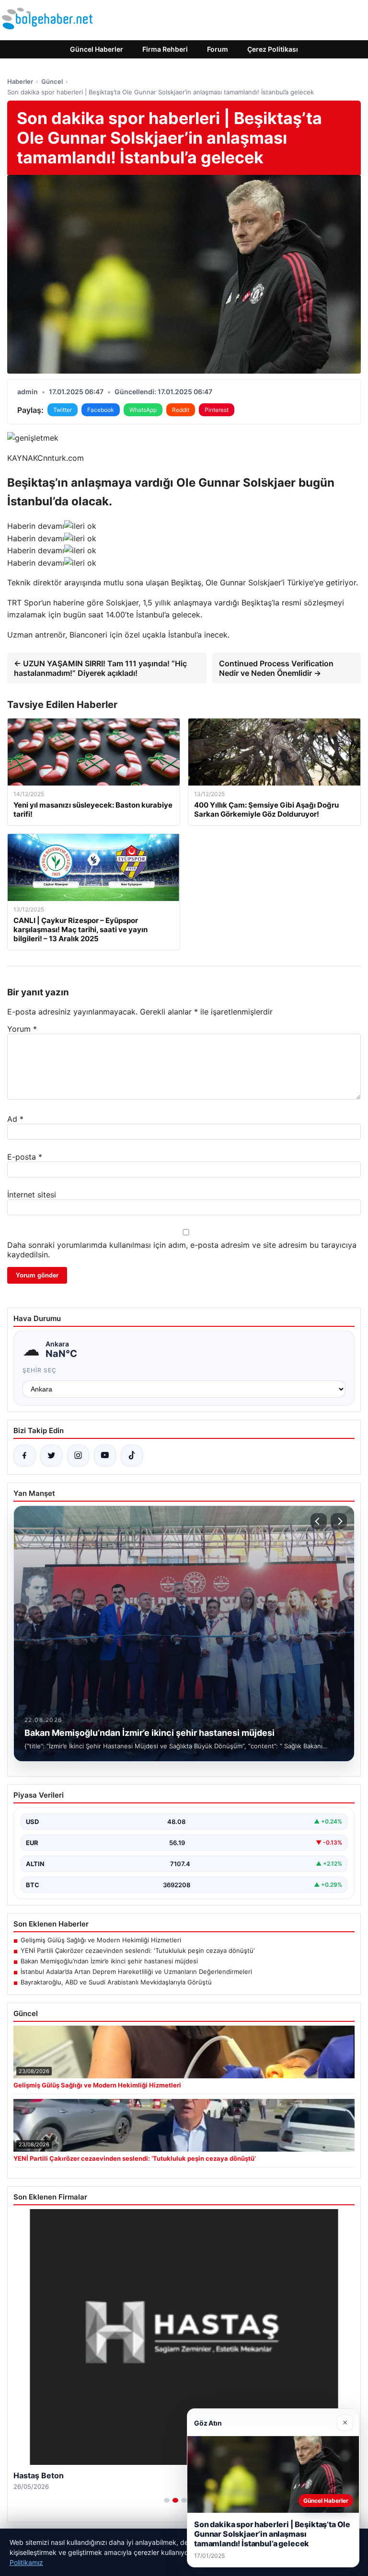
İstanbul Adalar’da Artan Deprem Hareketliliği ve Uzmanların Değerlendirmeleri (136, 1972)
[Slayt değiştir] (167, 2500)
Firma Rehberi (165, 49)
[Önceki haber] (319, 1521)
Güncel (52, 81)
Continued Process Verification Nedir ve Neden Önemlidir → (276, 668)
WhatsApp (143, 410)
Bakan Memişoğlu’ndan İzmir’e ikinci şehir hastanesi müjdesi (109, 1961)
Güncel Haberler (97, 49)
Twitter (63, 410)
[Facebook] (24, 1456)
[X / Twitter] (51, 1456)
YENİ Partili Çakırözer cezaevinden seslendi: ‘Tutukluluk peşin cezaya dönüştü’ (138, 1950)
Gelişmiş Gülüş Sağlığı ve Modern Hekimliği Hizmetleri (101, 1940)
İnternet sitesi (32, 1195)
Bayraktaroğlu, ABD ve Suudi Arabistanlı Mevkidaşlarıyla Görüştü (116, 1982)
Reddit (181, 410)
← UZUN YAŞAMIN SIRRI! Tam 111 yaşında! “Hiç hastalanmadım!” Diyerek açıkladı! (100, 668)
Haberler (20, 81)
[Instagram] (78, 1456)
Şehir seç (40, 1370)
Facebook (101, 410)
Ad (15, 1119)
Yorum (22, 1029)
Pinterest (217, 410)
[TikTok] (132, 1456)
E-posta (25, 1157)
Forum (218, 49)
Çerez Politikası (273, 49)
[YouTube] (105, 1456)
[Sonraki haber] (339, 1521)
